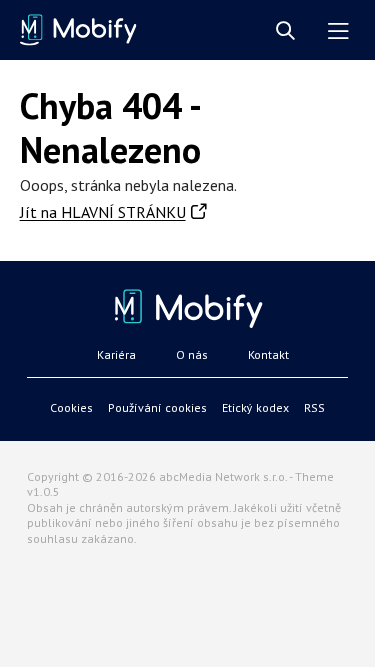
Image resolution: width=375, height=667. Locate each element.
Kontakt (268, 354)
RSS (314, 407)
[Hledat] (285, 31)
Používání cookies (157, 407)
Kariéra (116, 354)
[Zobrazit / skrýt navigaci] (338, 31)
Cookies (71, 407)
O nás (192, 354)
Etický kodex (255, 407)
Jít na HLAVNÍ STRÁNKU (103, 212)
